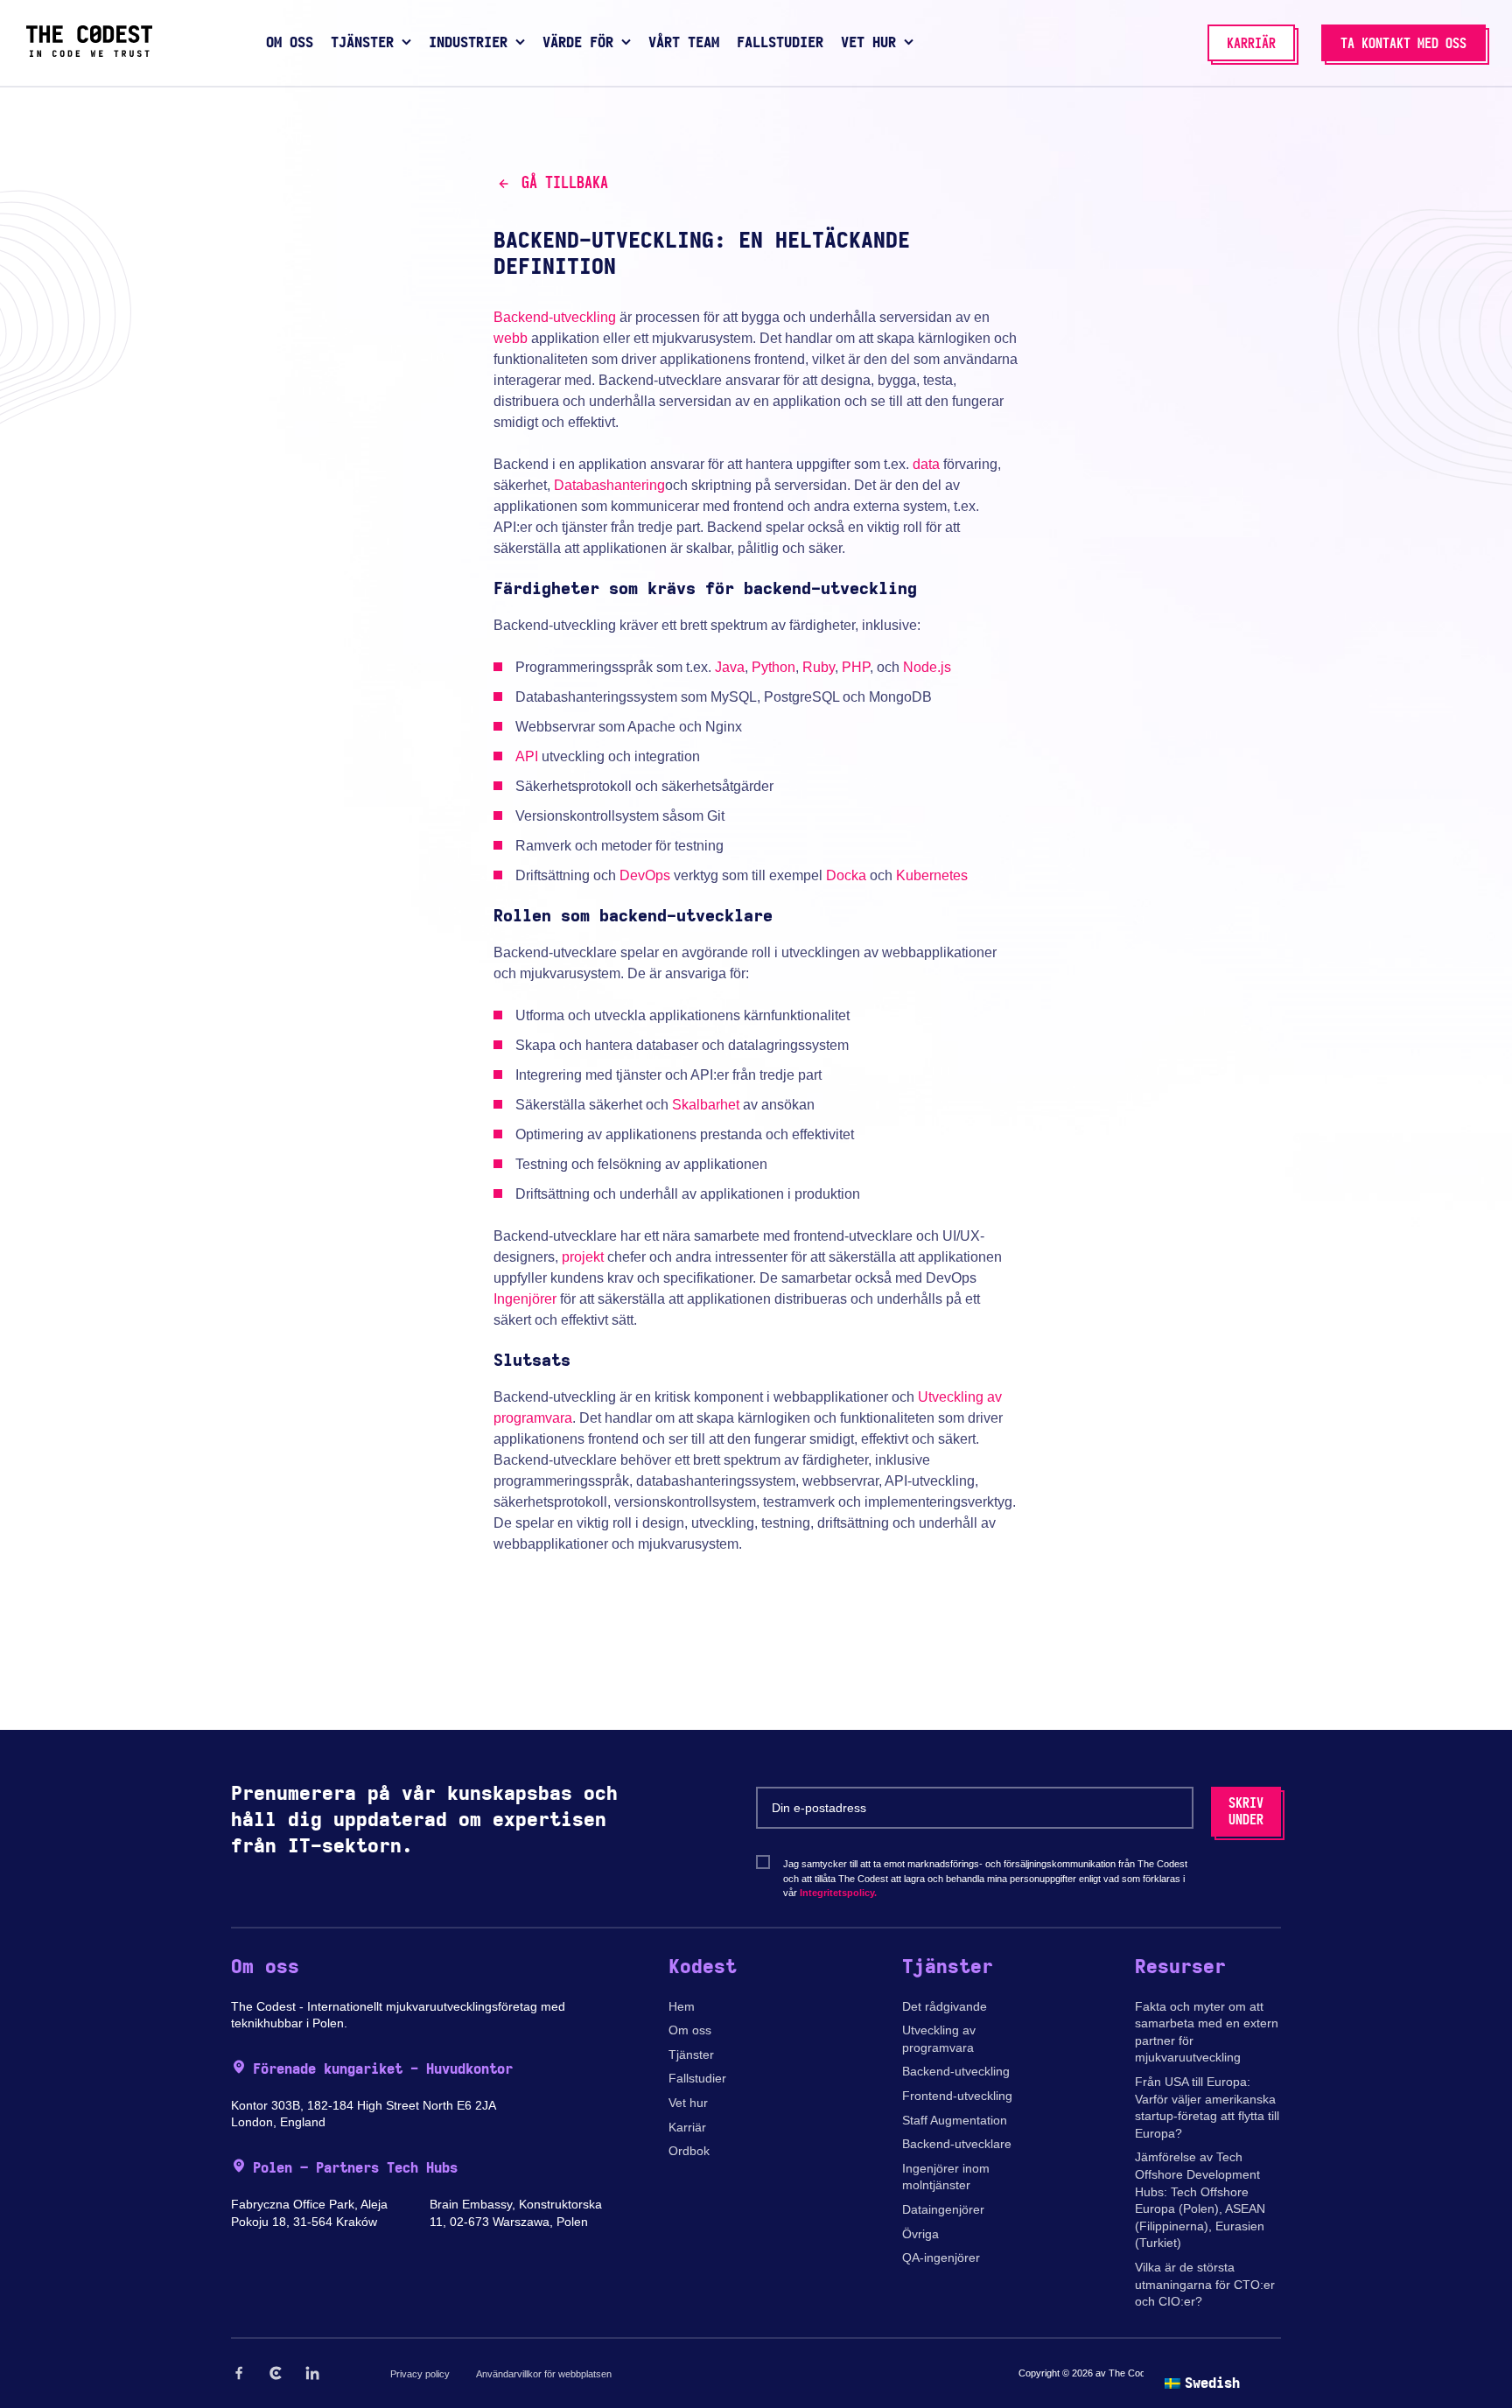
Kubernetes (932, 875)
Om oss (690, 2030)
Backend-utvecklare (957, 2144)
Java (730, 667)
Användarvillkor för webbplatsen (544, 2374)
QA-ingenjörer (941, 2257)
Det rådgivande (945, 2006)
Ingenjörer (525, 1299)
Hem (682, 2006)
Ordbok (689, 2151)
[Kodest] (89, 52)
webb (511, 338)
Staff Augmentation (955, 2120)
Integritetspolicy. (838, 1893)
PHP (856, 667)
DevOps (645, 875)
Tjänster (691, 2054)
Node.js (927, 667)
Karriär (687, 2127)
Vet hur (688, 2103)
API (527, 756)
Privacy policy (420, 2374)
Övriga (920, 2234)
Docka (846, 875)
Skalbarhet (706, 1105)
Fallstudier (697, 2078)
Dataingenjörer (943, 2209)
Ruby (819, 667)
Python (773, 667)
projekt (583, 1257)
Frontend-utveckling (957, 2096)
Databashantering (609, 485)
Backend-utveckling (555, 317)
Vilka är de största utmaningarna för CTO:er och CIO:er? (1205, 2284)
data (926, 464)
